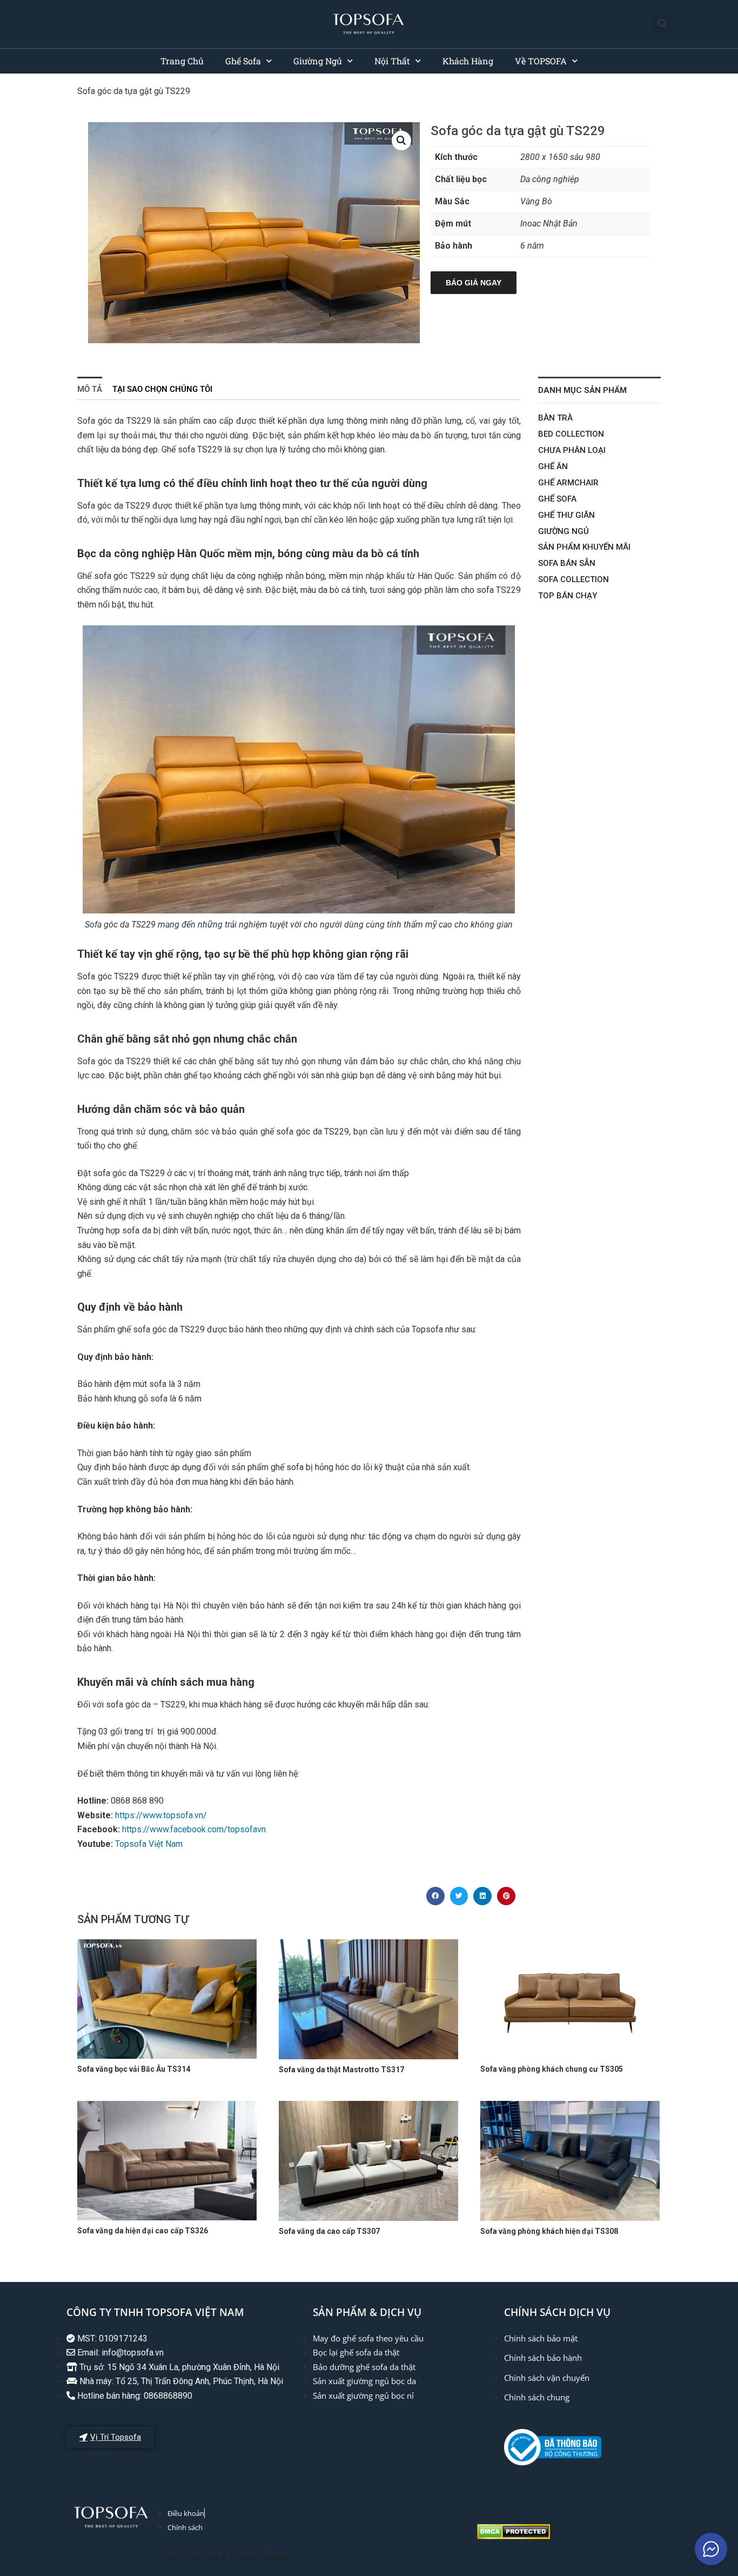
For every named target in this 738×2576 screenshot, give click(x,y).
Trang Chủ (182, 61)
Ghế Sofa (243, 61)
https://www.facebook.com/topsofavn (195, 1829)
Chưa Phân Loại (572, 450)
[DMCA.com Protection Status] (514, 2536)
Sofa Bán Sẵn (567, 563)
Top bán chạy (568, 596)
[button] (663, 24)
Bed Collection (571, 434)
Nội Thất (392, 61)
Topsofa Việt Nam (149, 1844)
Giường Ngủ (318, 61)
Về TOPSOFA (541, 61)
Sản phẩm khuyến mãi (584, 547)
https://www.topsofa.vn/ (161, 1815)
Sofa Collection (573, 579)
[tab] (90, 388)
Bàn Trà (555, 418)
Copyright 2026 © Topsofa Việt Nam (229, 2558)
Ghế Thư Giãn (566, 515)
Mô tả (90, 389)
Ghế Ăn (553, 466)
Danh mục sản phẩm (582, 390)
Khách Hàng (468, 61)
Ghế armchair (568, 483)
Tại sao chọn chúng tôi (162, 389)
